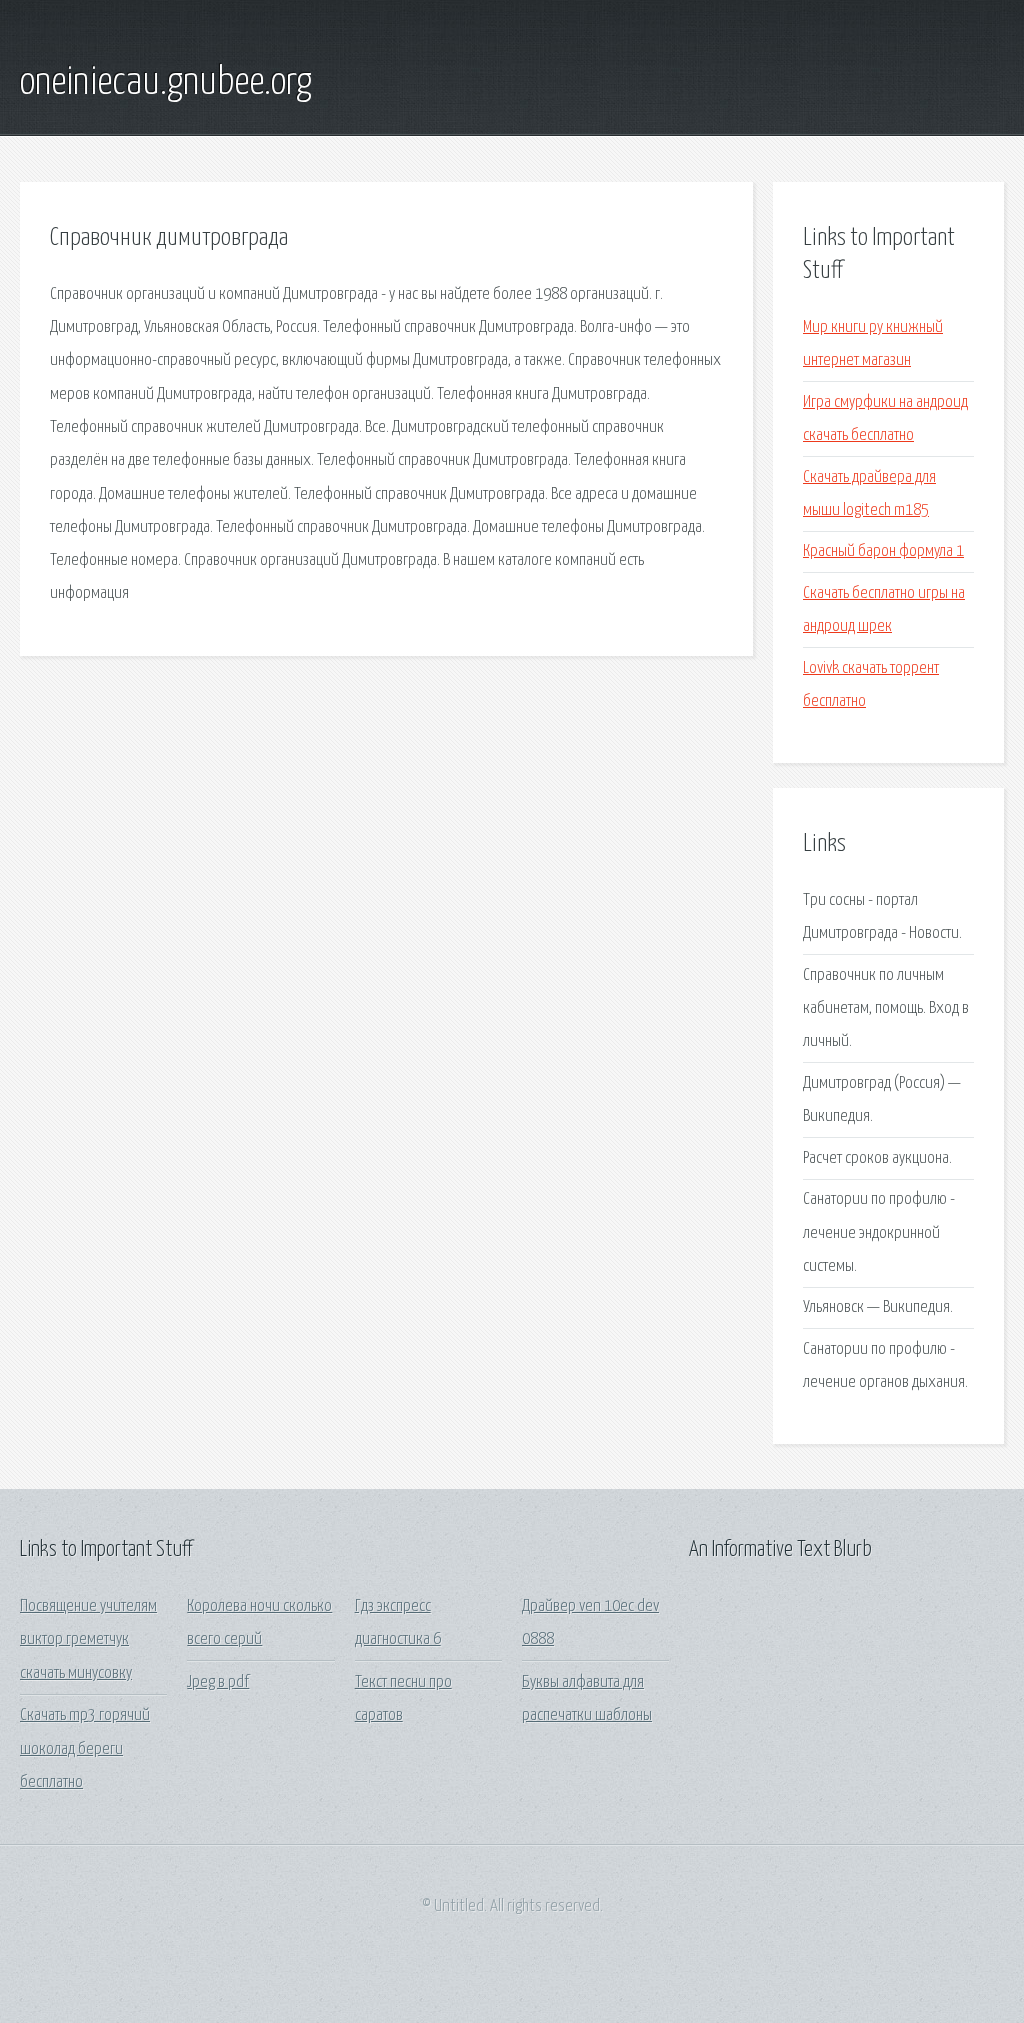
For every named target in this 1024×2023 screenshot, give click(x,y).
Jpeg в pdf (218, 1682)
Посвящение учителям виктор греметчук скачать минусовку (88, 1640)
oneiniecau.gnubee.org (166, 83)
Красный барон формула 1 (883, 551)
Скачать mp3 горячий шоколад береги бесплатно (85, 1749)
